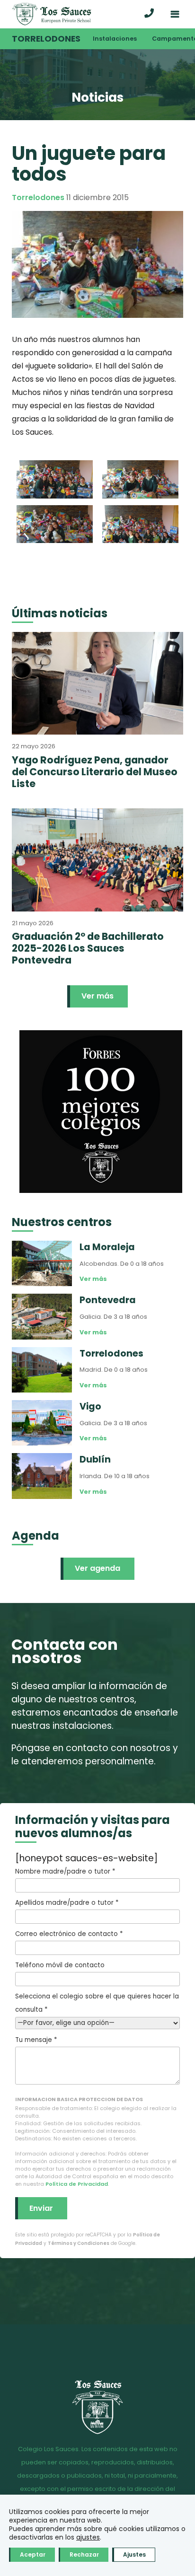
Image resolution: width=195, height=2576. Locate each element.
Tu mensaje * (36, 2040)
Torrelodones (46, 39)
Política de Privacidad (77, 2184)
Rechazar (84, 2554)
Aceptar (33, 2554)
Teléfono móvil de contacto (60, 1965)
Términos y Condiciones (79, 2243)
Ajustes (134, 2554)
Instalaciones (115, 39)
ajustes (88, 2537)
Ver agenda (97, 1568)
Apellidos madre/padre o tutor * (67, 1903)
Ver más (97, 996)
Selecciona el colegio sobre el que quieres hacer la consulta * (97, 2003)
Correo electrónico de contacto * (69, 1934)
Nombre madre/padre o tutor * (65, 1871)
